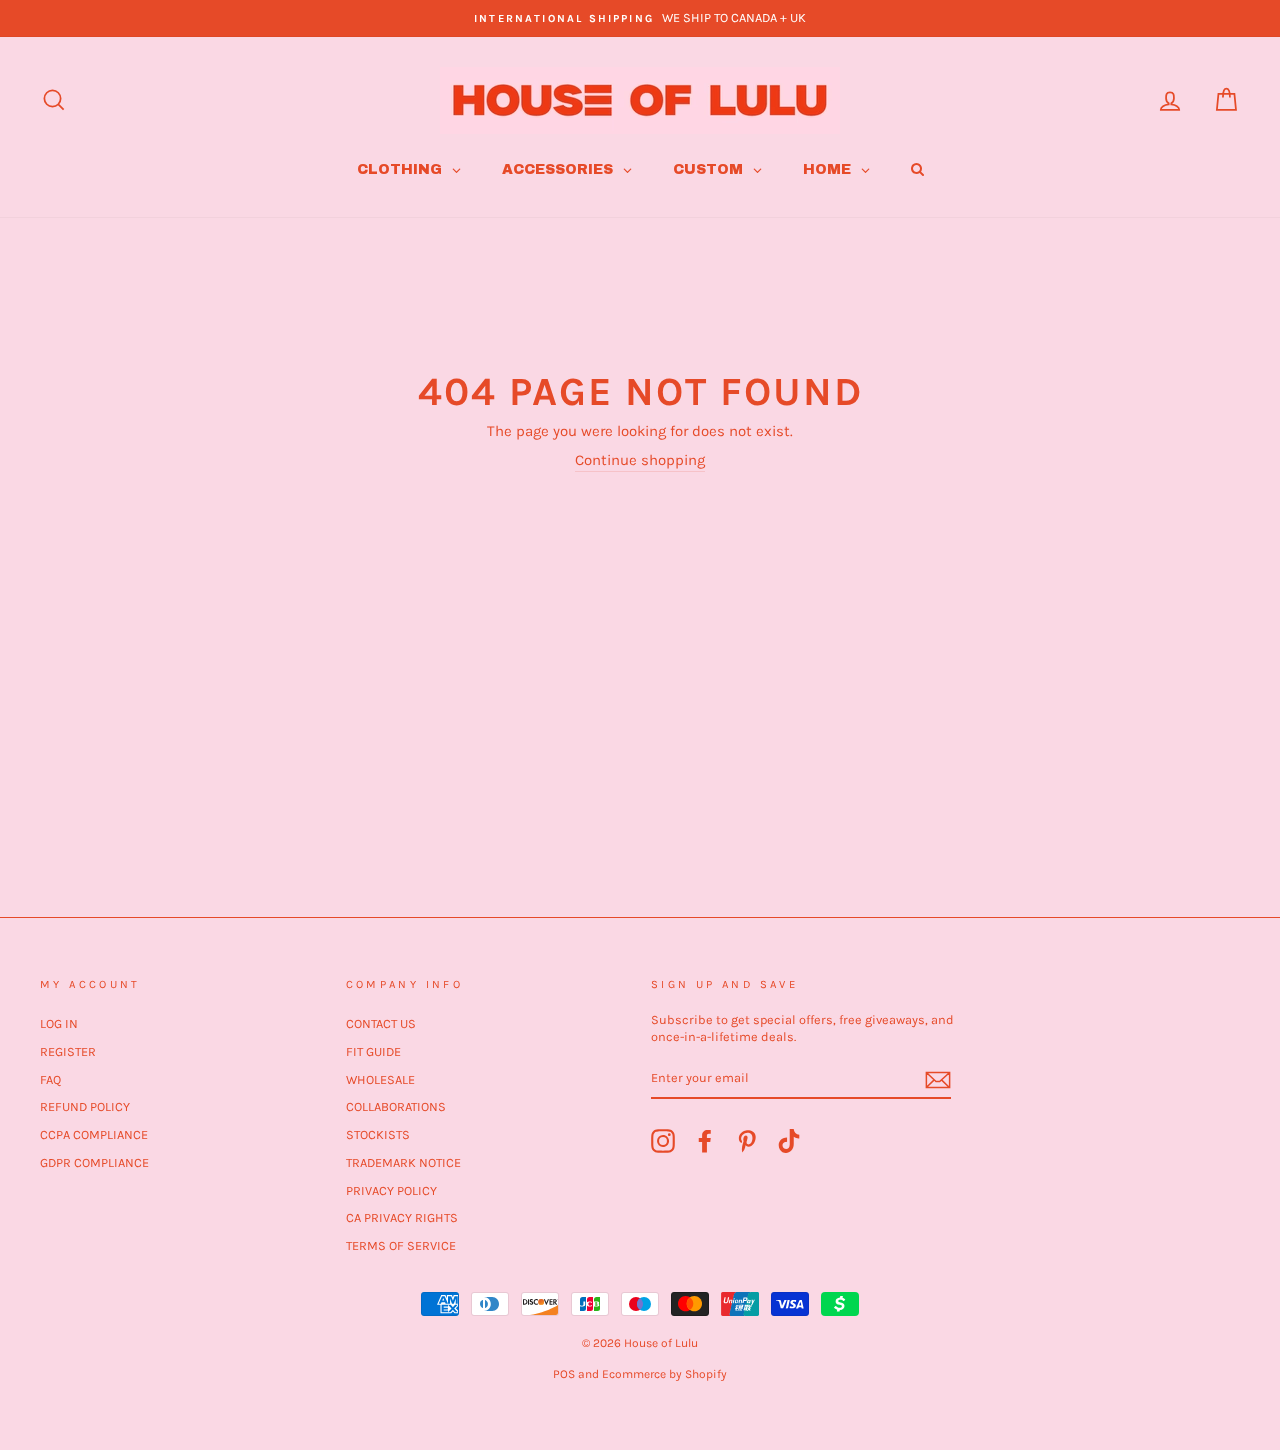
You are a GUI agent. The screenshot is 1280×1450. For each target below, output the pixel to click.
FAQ (50, 1079)
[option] (640, 18)
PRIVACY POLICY (391, 1190)
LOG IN (59, 1023)
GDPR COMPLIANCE (94, 1162)
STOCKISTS (378, 1134)
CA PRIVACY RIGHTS (402, 1217)
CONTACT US (381, 1023)
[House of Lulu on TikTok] (789, 1141)
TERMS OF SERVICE (401, 1245)
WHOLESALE (380, 1079)
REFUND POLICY (85, 1106)
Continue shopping (640, 460)
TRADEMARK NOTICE (403, 1162)
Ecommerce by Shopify (664, 1374)
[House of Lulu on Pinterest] (747, 1141)
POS (564, 1374)
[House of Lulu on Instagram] (663, 1141)
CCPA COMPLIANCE (94, 1134)
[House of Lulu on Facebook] (705, 1141)
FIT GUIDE (373, 1051)
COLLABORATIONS (396, 1106)
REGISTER (68, 1051)
